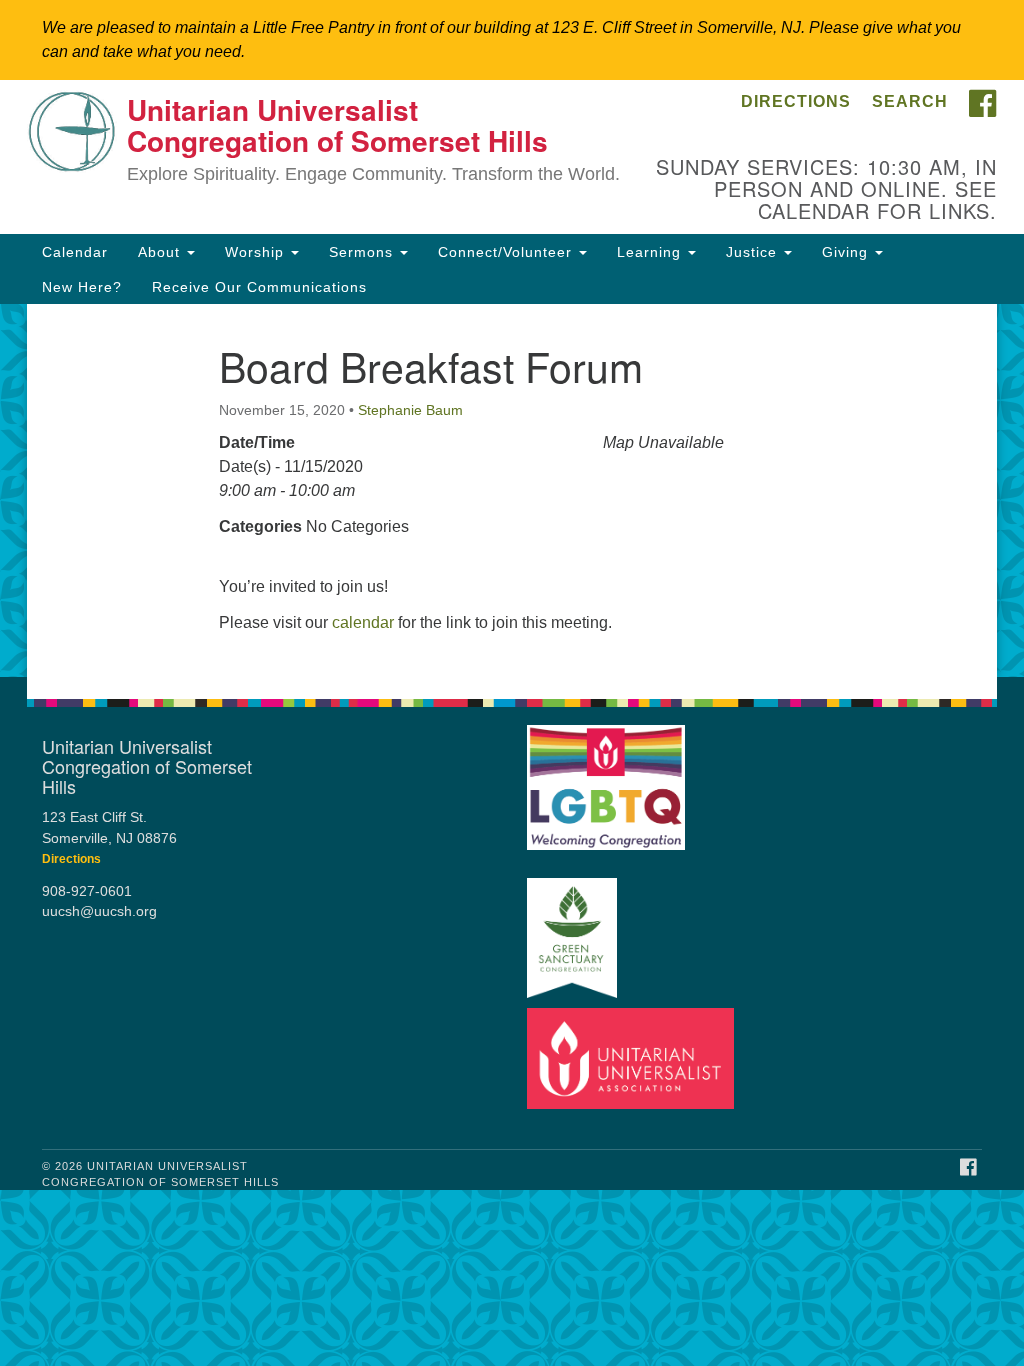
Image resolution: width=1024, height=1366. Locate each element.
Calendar (75, 252)
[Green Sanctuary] (572, 929)
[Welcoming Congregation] (606, 778)
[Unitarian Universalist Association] (631, 1058)
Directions (796, 101)
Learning (651, 252)
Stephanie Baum (410, 410)
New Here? (82, 287)
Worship (257, 252)
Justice (754, 252)
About (161, 252)
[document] (512, 490)
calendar (363, 622)
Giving (847, 252)
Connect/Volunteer (507, 252)
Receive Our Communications (259, 287)
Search (910, 101)
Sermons (363, 252)
